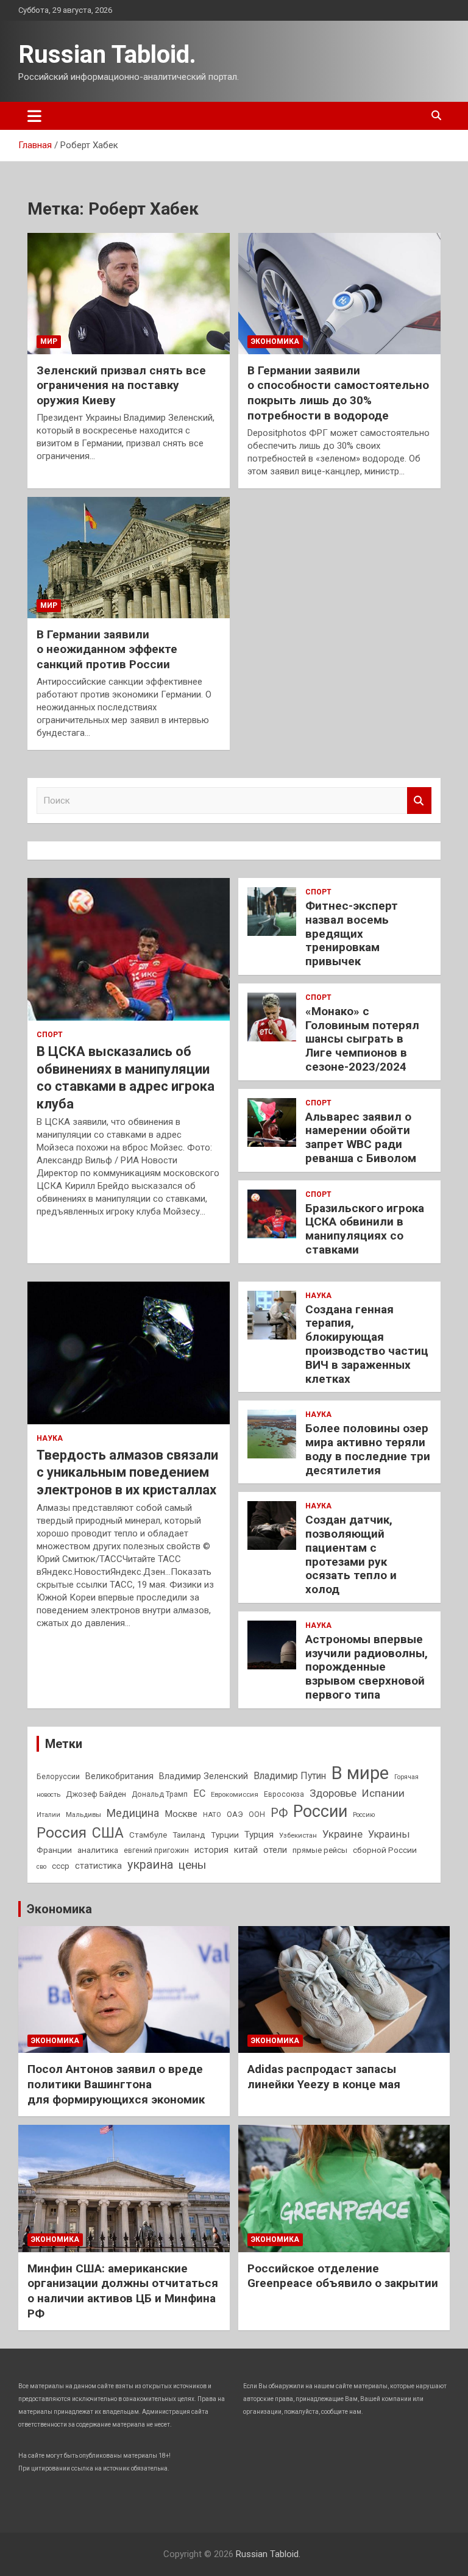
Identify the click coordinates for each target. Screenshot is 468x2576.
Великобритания (119, 1776)
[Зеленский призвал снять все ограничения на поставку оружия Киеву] (129, 293)
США (108, 1833)
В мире (360, 1773)
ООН (257, 1814)
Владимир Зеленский (204, 1776)
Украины (389, 1834)
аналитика (98, 1850)
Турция (259, 1835)
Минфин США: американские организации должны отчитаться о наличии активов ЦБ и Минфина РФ (123, 2291)
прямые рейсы (320, 1850)
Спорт (50, 1035)
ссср (61, 1866)
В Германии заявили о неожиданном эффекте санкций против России (107, 649)
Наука (50, 1438)
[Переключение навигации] (34, 116)
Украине (342, 1834)
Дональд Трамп (160, 1794)
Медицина (133, 1813)
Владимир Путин (290, 1776)
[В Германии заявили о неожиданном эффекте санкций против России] (129, 557)
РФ (279, 1813)
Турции (225, 1835)
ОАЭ (235, 1814)
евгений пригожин (156, 1850)
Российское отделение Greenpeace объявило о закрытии (343, 2276)
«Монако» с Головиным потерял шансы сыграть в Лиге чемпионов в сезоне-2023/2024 (362, 1039)
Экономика (275, 341)
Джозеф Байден (96, 1794)
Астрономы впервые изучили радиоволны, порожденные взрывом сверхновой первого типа (367, 1667)
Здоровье (333, 1793)
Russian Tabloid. (107, 55)
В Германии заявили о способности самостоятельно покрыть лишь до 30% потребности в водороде (338, 393)
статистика (98, 1866)
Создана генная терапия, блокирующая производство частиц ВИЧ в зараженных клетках (367, 1344)
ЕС (199, 1793)
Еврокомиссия (235, 1794)
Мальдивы (83, 1814)
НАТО (212, 1814)
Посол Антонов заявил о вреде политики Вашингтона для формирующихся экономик (116, 2084)
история (211, 1850)
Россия (62, 1833)
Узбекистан (298, 1835)
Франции (54, 1850)
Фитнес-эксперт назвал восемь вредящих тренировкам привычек (352, 933)
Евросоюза (284, 1794)
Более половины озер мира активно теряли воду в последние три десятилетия (368, 1449)
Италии (48, 1815)
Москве (181, 1814)
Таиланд (189, 1835)
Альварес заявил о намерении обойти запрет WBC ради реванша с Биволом (361, 1137)
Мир (49, 341)
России (320, 1811)
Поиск (419, 801)
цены (192, 1865)
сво (41, 1867)
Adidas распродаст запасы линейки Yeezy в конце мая (324, 2077)
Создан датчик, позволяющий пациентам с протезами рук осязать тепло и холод (351, 1554)
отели (275, 1850)
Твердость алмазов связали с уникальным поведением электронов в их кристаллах (127, 1472)
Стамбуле (148, 1835)
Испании (383, 1793)
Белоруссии (58, 1777)
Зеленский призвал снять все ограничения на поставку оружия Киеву (121, 385)
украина (150, 1865)
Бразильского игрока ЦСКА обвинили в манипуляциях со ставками (365, 1229)
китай (246, 1850)
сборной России (385, 1850)
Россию (364, 1815)
